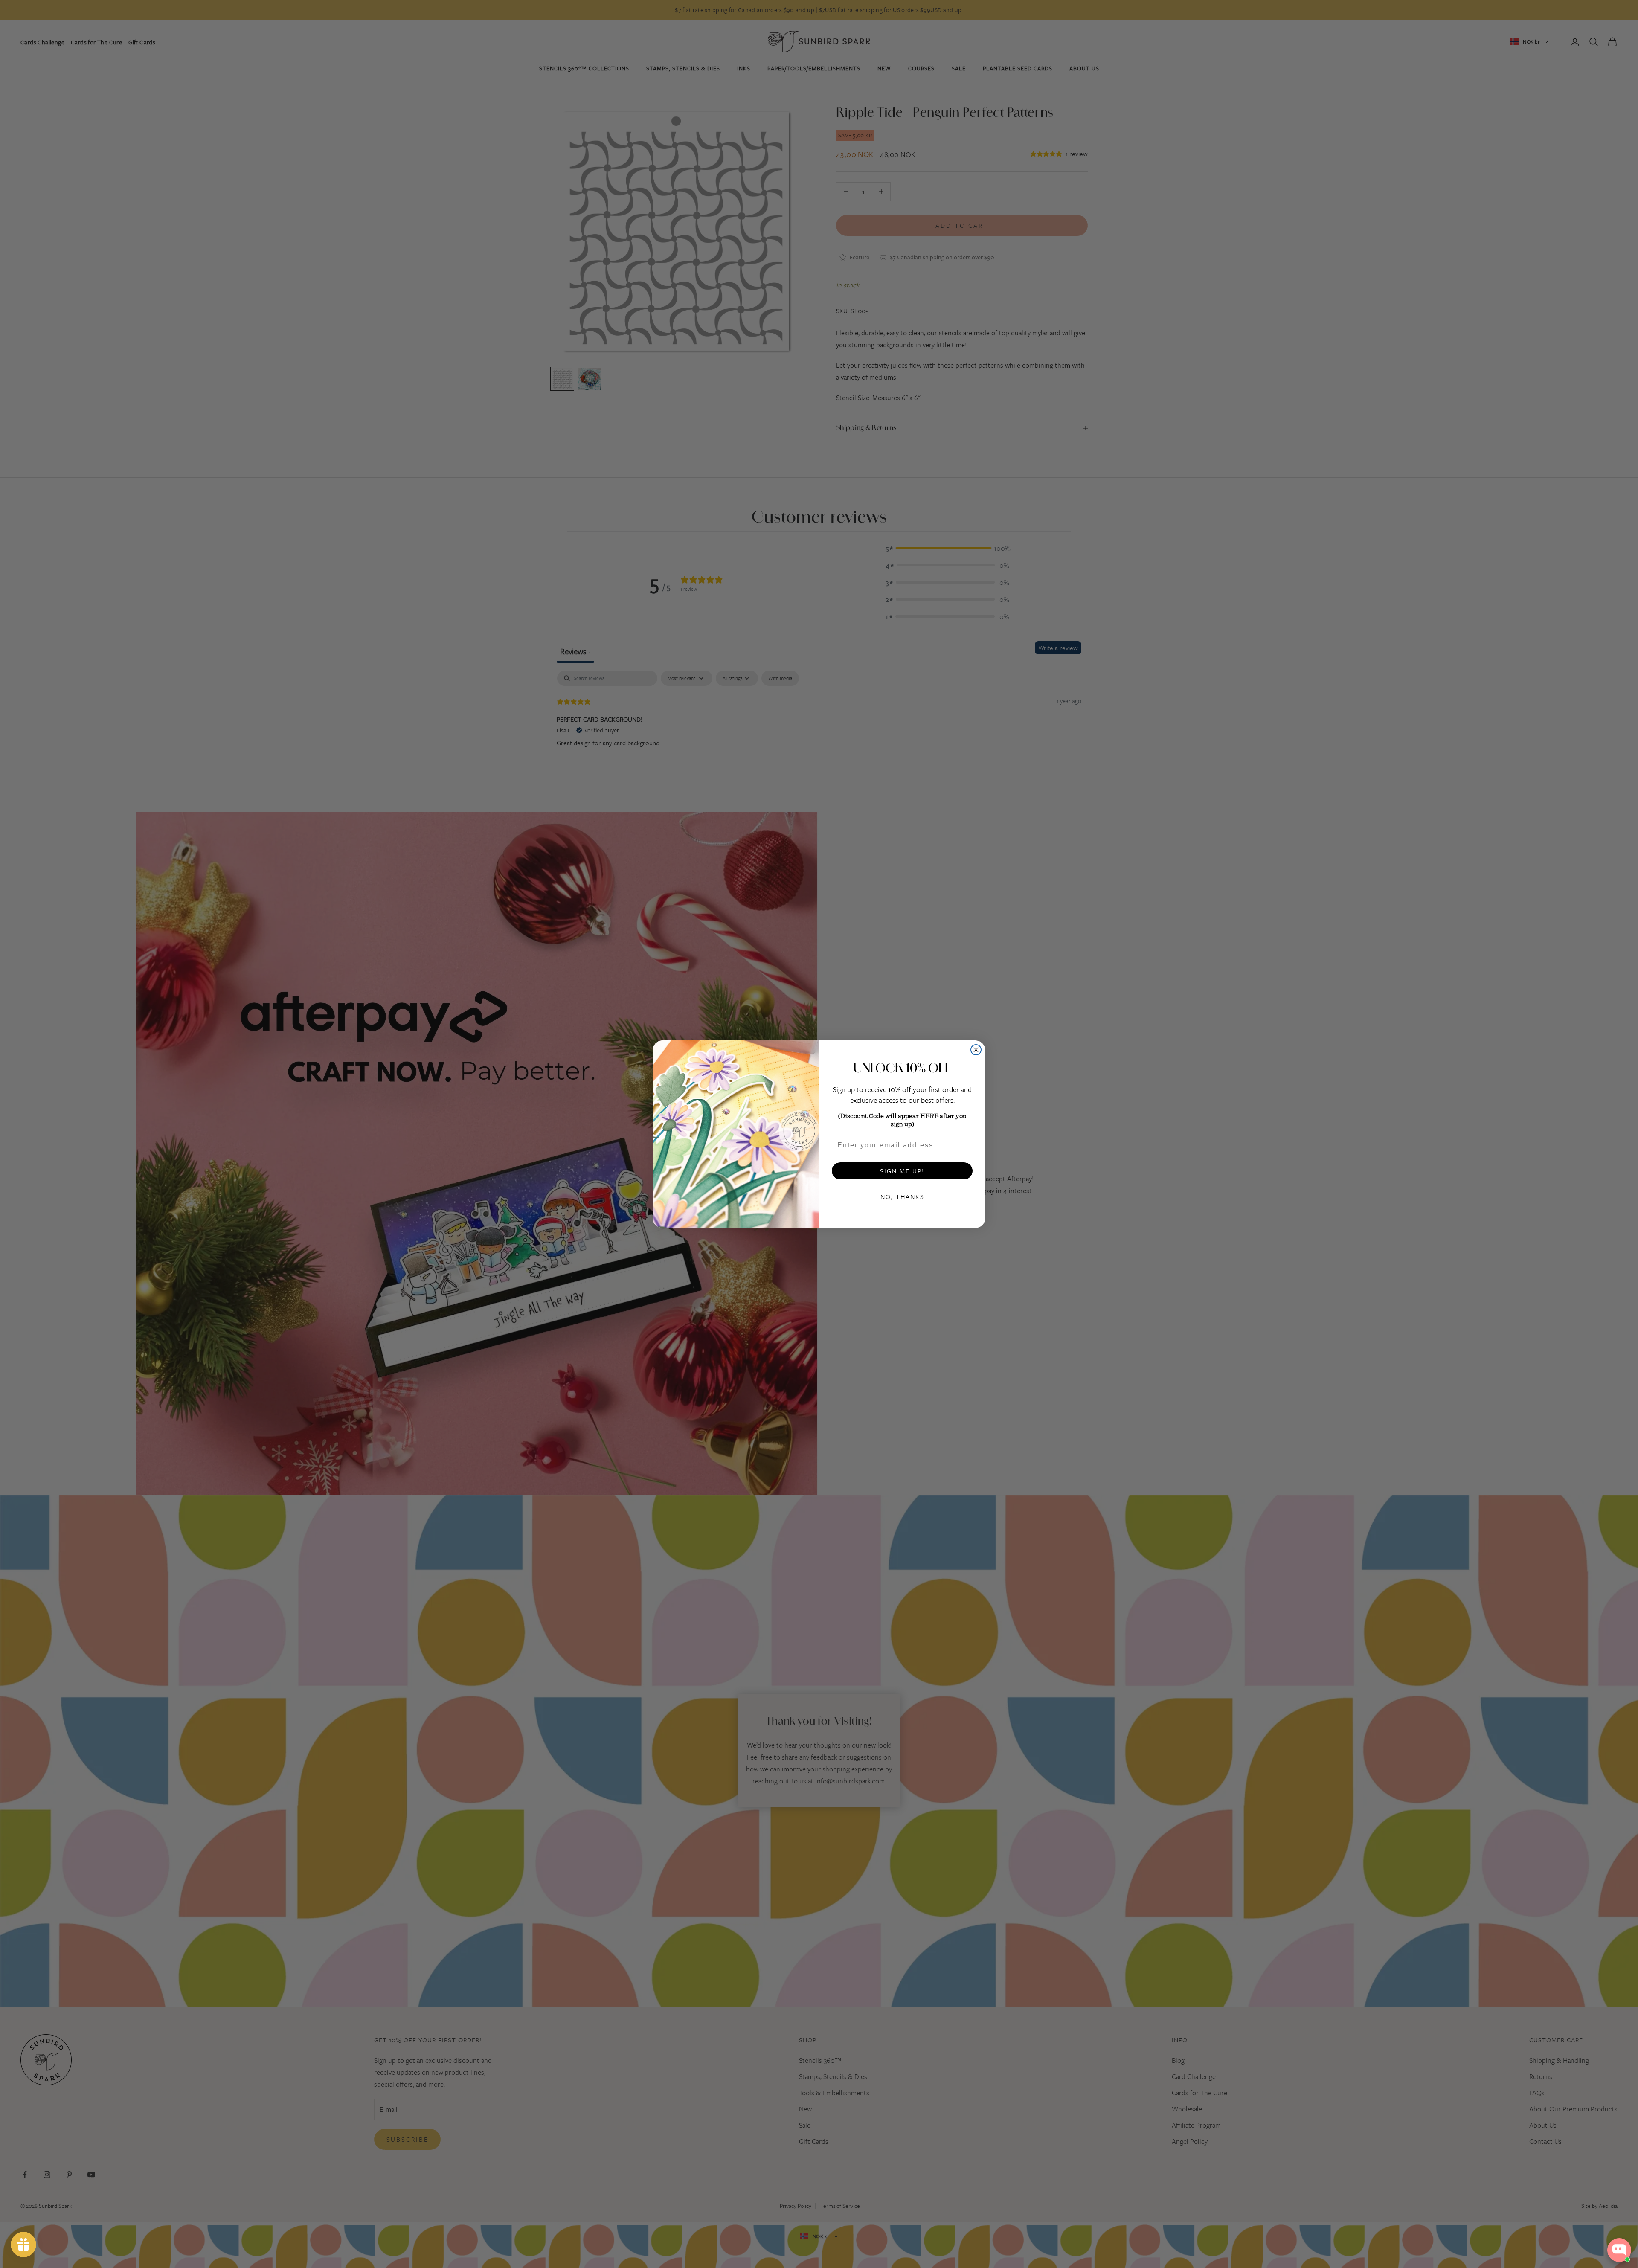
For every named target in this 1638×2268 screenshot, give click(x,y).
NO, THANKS (902, 1196)
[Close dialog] (976, 1050)
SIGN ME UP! (902, 1171)
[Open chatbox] (1619, 2250)
